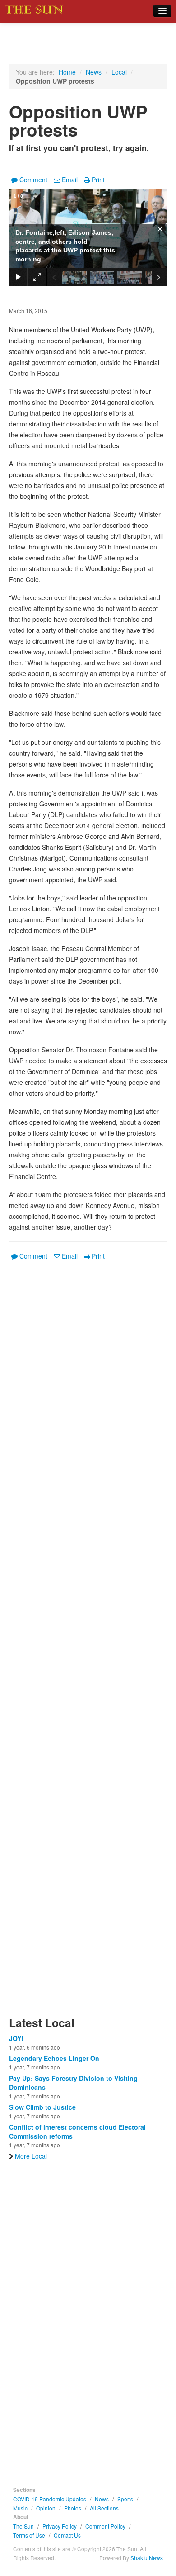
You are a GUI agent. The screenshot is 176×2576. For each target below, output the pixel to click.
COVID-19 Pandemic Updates (50, 2499)
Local (119, 72)
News (94, 72)
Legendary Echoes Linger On (54, 2058)
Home (67, 72)
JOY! (16, 2038)
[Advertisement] (88, 1644)
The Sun (23, 2526)
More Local (31, 2156)
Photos (73, 2508)
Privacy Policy (60, 2526)
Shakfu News (147, 2558)
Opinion (46, 2508)
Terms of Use (29, 2535)
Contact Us (67, 2535)
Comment (33, 180)
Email (70, 180)
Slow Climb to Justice (42, 2107)
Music (20, 2508)
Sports (125, 2499)
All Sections (104, 2508)
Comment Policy (105, 2526)
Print (98, 180)
